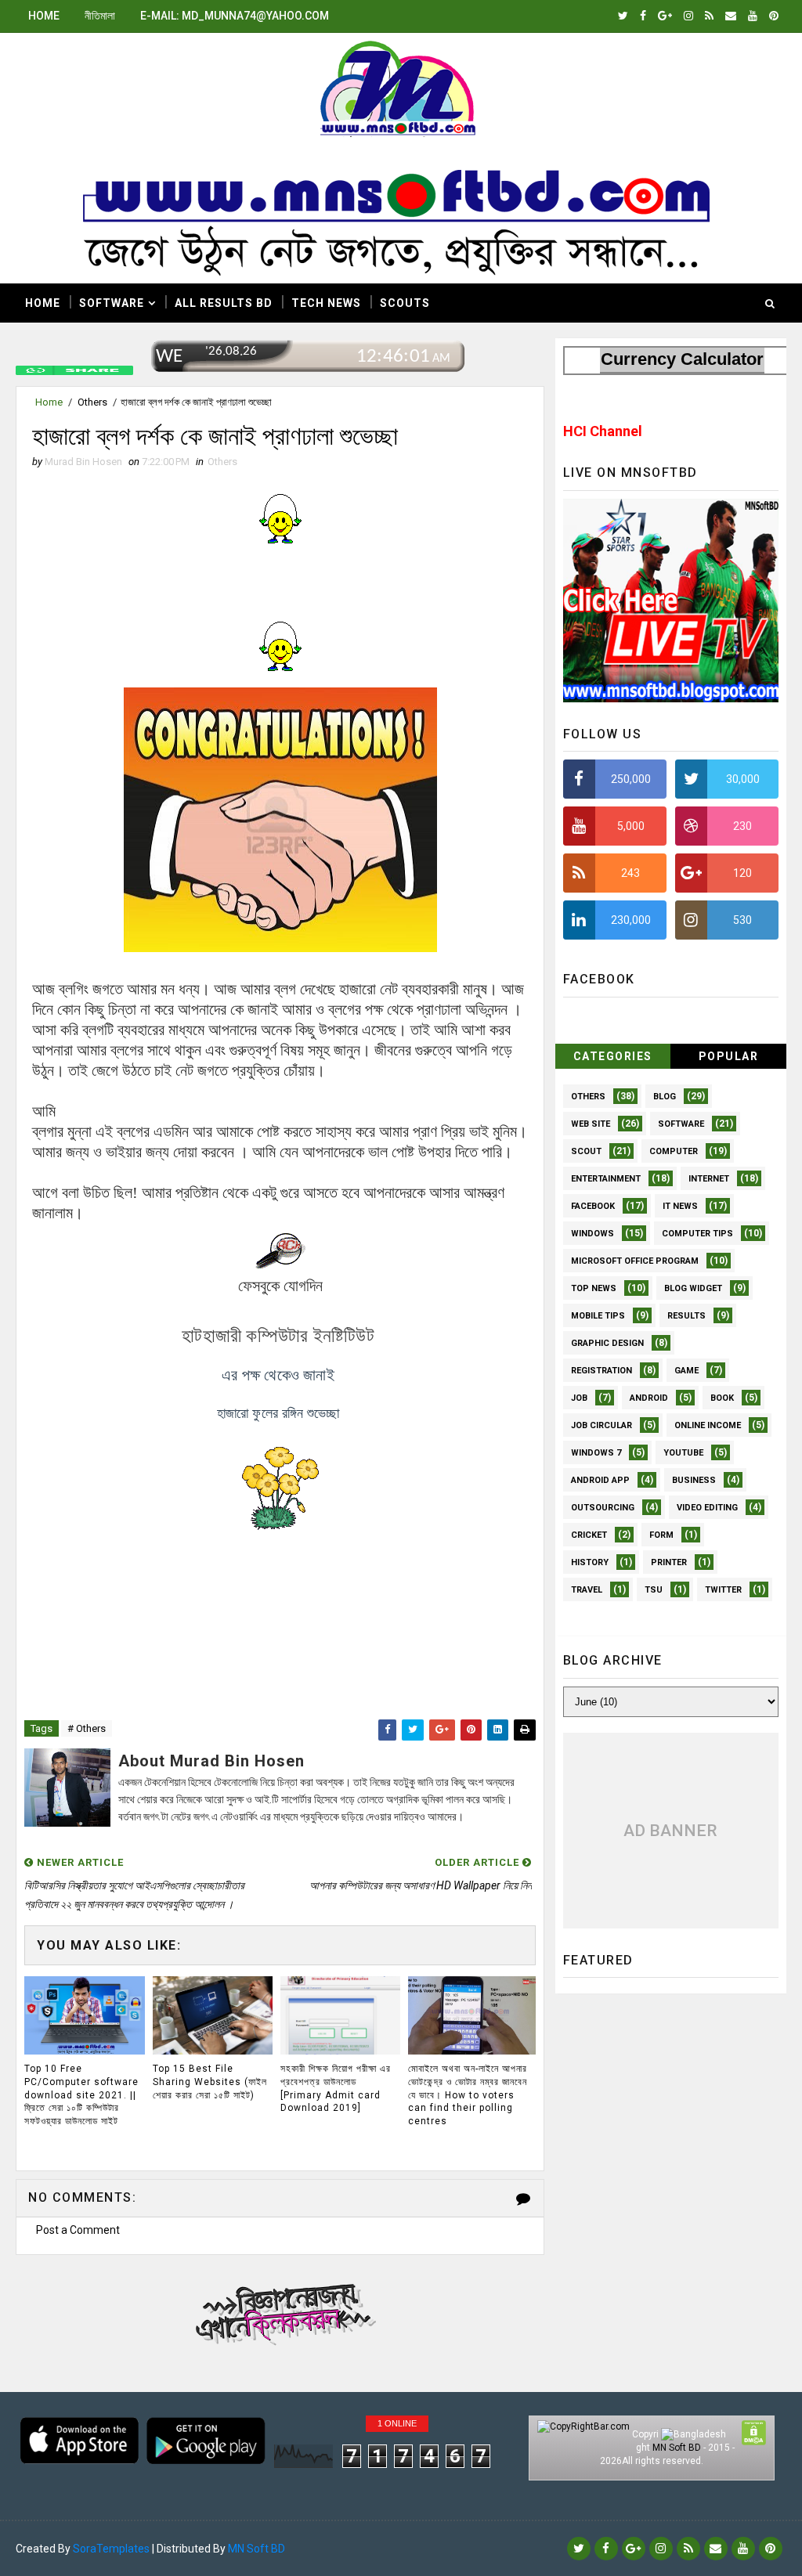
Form (661, 1535)
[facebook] (643, 16)
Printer (669, 1562)
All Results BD (224, 303)
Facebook (593, 1206)
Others (92, 402)
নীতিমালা (100, 16)
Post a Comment (78, 2230)
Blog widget (693, 1288)
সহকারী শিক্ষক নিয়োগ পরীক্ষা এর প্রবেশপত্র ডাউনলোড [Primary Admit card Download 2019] (336, 2088)
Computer (674, 1151)
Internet (709, 1179)
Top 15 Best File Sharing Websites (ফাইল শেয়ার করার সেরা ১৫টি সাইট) (210, 2082)
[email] (731, 16)
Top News (594, 1288)
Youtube (683, 1453)
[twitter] (623, 16)
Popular (729, 1056)
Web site (591, 1124)
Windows (592, 1234)
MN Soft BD (677, 2448)
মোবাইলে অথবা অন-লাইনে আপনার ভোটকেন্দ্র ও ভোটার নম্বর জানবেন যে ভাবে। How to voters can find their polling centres (468, 2095)
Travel (587, 1590)
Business (694, 1480)
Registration (601, 1371)
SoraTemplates (111, 2549)
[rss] (709, 16)
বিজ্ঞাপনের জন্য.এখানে (281, 2311)
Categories (613, 1056)
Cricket (589, 1535)
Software (112, 303)
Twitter (723, 1590)
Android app (600, 1480)
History (590, 1562)
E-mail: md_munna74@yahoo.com (235, 16)
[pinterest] (774, 16)
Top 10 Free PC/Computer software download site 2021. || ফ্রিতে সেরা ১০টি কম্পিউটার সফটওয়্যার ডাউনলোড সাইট (81, 2095)
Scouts (405, 303)
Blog (665, 1097)
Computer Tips (697, 1234)
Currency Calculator (682, 359)
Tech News (326, 303)
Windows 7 (596, 1453)
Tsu (654, 1590)
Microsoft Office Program (635, 1261)
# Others (87, 1728)
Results (686, 1316)
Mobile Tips (598, 1316)
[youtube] (753, 16)
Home (44, 16)
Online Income (708, 1425)
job (579, 1398)
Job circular (601, 1425)
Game (686, 1371)
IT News (680, 1206)
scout (586, 1151)
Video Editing (707, 1508)
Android (649, 1398)
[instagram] (688, 16)
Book (722, 1398)
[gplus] (665, 16)
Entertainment (606, 1179)
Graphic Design (607, 1343)
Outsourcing (603, 1508)
